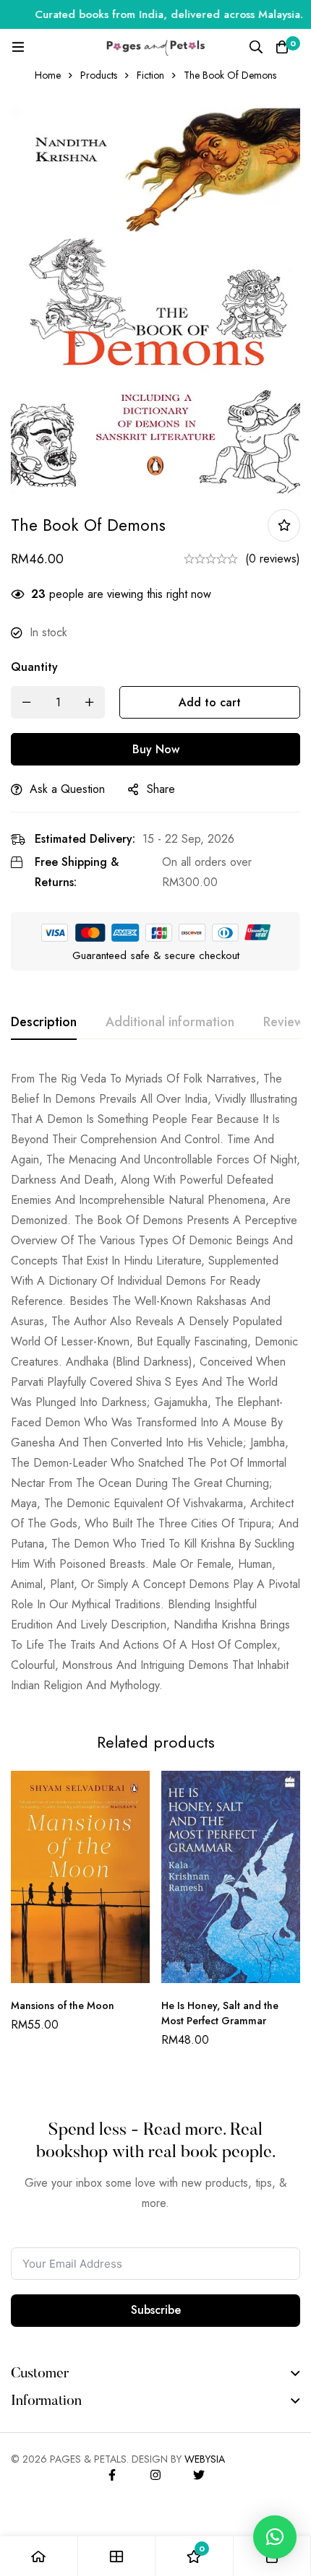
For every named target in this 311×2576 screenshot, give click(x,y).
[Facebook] (112, 2475)
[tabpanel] (155, 1382)
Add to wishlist (284, 525)
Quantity (34, 667)
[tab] (44, 1023)
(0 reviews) (273, 559)
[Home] (39, 2556)
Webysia (205, 2459)
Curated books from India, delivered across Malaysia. (154, 14)
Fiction (150, 75)
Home (48, 75)
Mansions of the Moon (63, 2005)
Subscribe (156, 2310)
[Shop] (117, 2556)
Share (161, 789)
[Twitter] (199, 2475)
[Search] (256, 47)
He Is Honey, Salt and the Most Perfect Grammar (220, 2013)
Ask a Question (67, 789)
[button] (275, 2537)
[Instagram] (155, 2475)
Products (99, 75)
